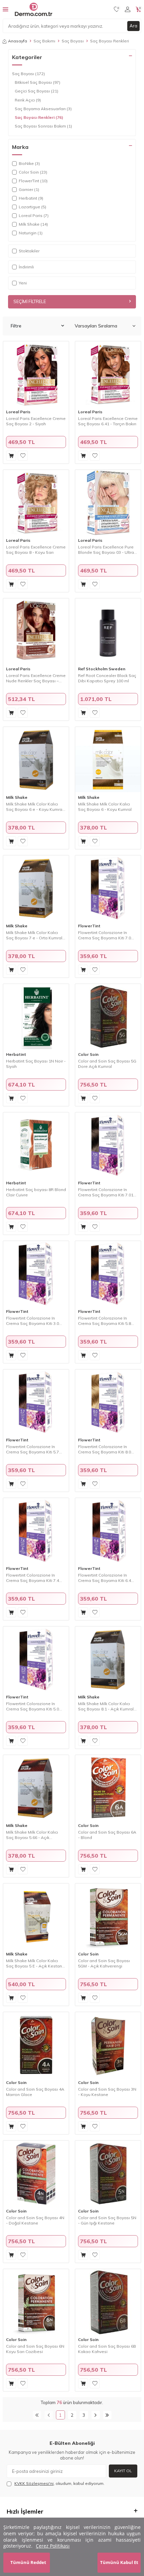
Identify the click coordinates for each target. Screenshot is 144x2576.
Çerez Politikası (53, 2546)
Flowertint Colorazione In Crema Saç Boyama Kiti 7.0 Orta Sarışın (104, 935)
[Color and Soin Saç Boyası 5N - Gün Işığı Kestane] (108, 2173)
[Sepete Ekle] (11, 456)
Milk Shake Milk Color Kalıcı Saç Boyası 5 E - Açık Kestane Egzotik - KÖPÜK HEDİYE (35, 1963)
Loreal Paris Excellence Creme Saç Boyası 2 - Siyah (36, 421)
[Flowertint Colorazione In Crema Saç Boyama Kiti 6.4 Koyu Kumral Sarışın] (108, 1531)
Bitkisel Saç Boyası (38, 82)
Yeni (23, 283)
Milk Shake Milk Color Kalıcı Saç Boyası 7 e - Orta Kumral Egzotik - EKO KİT (34, 935)
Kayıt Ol (123, 2471)
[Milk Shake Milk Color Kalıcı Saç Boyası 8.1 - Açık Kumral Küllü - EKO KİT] (108, 1659)
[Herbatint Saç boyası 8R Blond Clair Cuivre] (36, 1145)
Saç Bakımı (44, 41)
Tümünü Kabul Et (119, 2562)
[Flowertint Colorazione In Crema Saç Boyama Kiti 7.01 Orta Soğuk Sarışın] (108, 1145)
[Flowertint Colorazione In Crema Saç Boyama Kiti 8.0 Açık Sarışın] (108, 1402)
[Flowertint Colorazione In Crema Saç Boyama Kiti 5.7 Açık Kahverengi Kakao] (36, 1402)
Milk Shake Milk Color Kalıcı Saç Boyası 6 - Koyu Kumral (105, 807)
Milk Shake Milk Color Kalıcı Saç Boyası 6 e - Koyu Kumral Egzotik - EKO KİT (35, 807)
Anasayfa (18, 41)
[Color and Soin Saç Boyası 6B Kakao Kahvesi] (108, 2302)
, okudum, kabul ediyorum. (59, 2483)
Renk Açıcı (28, 100)
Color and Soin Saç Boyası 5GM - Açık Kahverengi (104, 1963)
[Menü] (6, 9)
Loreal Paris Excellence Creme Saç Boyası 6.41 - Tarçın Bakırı (108, 421)
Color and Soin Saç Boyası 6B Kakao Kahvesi (107, 2349)
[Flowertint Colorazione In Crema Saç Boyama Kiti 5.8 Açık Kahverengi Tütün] (108, 1274)
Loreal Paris (18, 412)
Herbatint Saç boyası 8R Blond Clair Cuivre (36, 1192)
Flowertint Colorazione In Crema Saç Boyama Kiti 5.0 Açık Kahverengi (32, 1706)
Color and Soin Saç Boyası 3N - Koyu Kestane (107, 2092)
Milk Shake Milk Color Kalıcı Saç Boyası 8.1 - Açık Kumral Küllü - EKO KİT (106, 1706)
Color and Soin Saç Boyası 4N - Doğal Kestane (35, 2220)
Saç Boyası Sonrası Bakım (43, 126)
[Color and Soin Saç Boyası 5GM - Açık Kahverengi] (108, 1916)
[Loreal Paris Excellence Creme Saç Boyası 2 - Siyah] (36, 374)
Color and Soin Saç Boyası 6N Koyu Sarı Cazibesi (35, 2349)
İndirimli (26, 267)
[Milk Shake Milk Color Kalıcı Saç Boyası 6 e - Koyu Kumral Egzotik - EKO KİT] (36, 760)
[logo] (33, 9)
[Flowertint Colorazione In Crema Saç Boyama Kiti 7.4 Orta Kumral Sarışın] (36, 1531)
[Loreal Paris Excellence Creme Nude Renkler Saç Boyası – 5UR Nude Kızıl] (36, 631)
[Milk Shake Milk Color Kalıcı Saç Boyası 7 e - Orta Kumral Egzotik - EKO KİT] (36, 888)
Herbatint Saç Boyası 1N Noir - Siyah (36, 1064)
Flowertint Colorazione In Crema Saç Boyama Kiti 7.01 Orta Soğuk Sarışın (106, 1192)
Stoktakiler (29, 251)
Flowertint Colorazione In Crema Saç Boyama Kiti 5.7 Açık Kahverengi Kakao (32, 1449)
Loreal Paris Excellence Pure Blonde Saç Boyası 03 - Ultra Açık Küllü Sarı (106, 550)
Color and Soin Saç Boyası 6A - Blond (107, 1835)
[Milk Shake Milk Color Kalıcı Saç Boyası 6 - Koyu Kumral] (108, 760)
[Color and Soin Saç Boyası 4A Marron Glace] (36, 2045)
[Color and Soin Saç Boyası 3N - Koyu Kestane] (108, 2045)
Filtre (16, 326)
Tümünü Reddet (28, 2562)
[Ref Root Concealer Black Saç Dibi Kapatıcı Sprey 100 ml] (108, 631)
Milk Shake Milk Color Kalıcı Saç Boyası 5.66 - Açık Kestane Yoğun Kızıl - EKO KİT (35, 1835)
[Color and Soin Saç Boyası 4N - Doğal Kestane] (36, 2173)
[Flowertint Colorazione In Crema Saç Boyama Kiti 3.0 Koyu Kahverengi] (36, 1274)
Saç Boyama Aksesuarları (43, 109)
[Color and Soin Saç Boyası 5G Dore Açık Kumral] (108, 1017)
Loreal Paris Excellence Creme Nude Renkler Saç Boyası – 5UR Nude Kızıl (36, 678)
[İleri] (96, 2415)
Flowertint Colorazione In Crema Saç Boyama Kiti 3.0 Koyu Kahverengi (32, 1321)
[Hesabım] (128, 9)
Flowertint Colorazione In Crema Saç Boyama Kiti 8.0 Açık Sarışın (104, 1449)
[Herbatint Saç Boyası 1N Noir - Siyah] (36, 1017)
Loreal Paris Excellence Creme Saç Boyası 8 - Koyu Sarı (36, 550)
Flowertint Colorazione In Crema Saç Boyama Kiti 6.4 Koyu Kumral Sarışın (104, 1578)
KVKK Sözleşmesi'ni (34, 2483)
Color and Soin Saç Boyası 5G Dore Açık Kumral (107, 1064)
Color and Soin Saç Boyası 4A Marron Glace (35, 2092)
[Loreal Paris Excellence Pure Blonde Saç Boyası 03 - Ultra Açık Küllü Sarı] (108, 503)
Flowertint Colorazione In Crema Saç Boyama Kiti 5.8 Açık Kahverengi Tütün (104, 1321)
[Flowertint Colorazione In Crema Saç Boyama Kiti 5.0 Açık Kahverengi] (36, 1659)
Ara (133, 26)
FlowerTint (89, 926)
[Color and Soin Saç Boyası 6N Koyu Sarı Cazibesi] (36, 2302)
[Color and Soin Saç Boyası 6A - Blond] (108, 1788)
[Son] (107, 2415)
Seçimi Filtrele (30, 301)
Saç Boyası (73, 41)
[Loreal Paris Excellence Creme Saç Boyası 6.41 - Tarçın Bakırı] (108, 374)
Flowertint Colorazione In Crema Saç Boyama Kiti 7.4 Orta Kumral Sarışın (32, 1578)
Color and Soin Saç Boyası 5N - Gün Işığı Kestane (107, 2220)
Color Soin (88, 1054)
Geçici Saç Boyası (37, 91)
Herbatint (16, 1054)
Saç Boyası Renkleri (39, 117)
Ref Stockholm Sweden (102, 669)
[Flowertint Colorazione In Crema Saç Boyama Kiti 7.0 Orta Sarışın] (108, 888)
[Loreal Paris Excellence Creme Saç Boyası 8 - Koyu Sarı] (36, 503)
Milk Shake (17, 797)
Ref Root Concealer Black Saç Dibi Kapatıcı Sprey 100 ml (107, 678)
